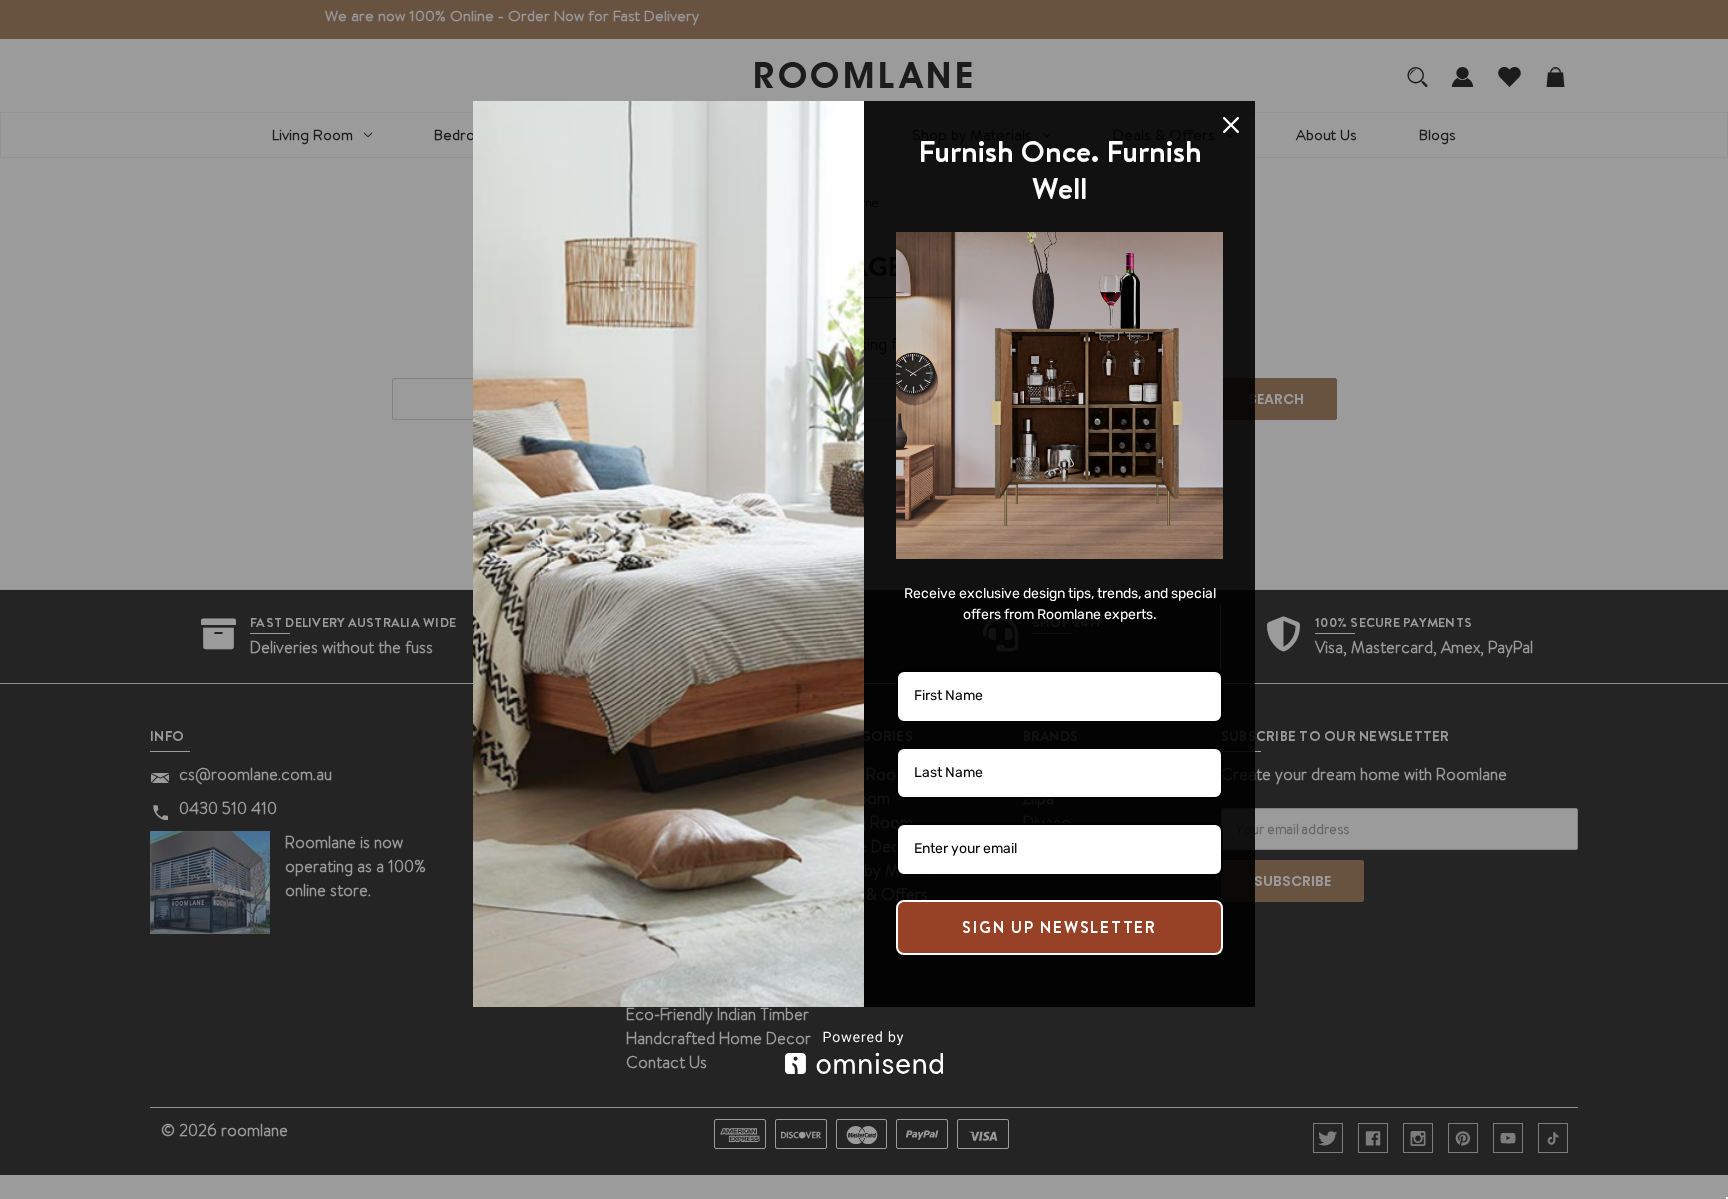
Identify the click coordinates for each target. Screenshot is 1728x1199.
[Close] (1231, 125)
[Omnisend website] (864, 1052)
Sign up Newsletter (1059, 927)
